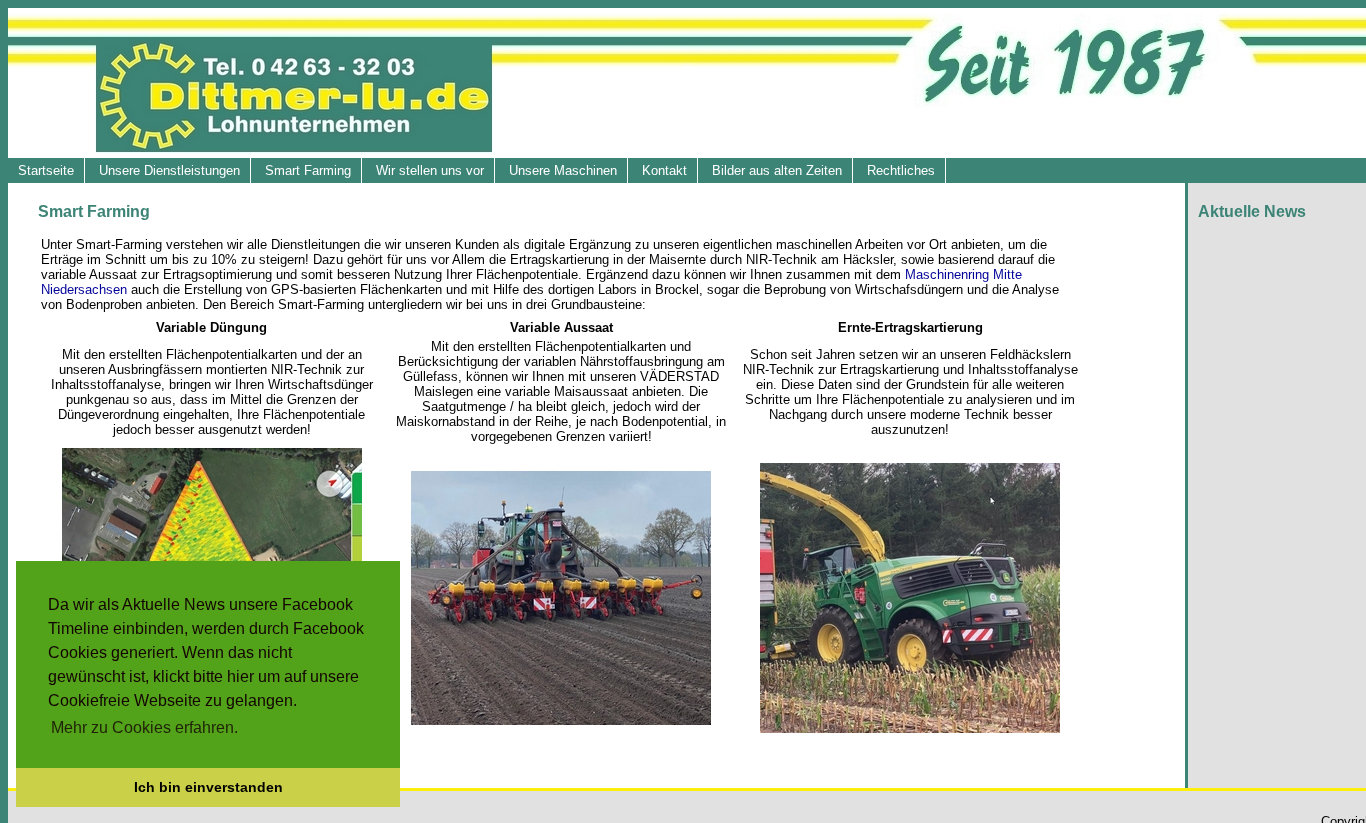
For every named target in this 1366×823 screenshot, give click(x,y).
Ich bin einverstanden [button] (208, 787)
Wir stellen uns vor (430, 170)
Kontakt (664, 170)
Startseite (46, 170)
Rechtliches (901, 170)
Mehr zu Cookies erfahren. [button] (144, 727)
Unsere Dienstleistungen (169, 170)
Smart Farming (308, 170)
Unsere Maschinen (563, 170)
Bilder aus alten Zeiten (777, 170)
